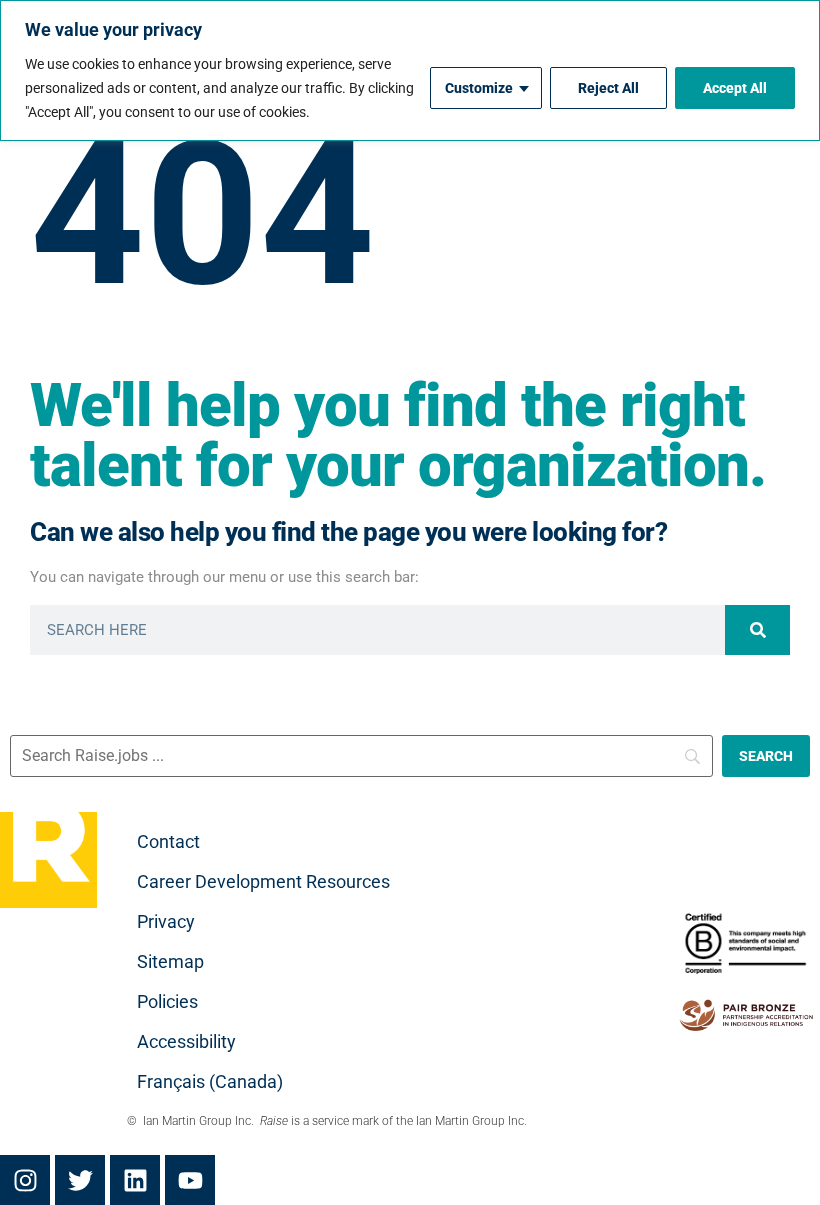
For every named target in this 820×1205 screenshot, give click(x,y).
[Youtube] (190, 1180)
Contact (168, 841)
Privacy (166, 921)
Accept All (735, 88)
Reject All (608, 88)
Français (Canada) (210, 1081)
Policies (167, 1001)
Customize (479, 88)
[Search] (757, 630)
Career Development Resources (263, 881)
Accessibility (186, 1041)
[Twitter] (80, 1180)
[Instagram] (25, 1180)
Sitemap (170, 961)
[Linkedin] (135, 1180)
